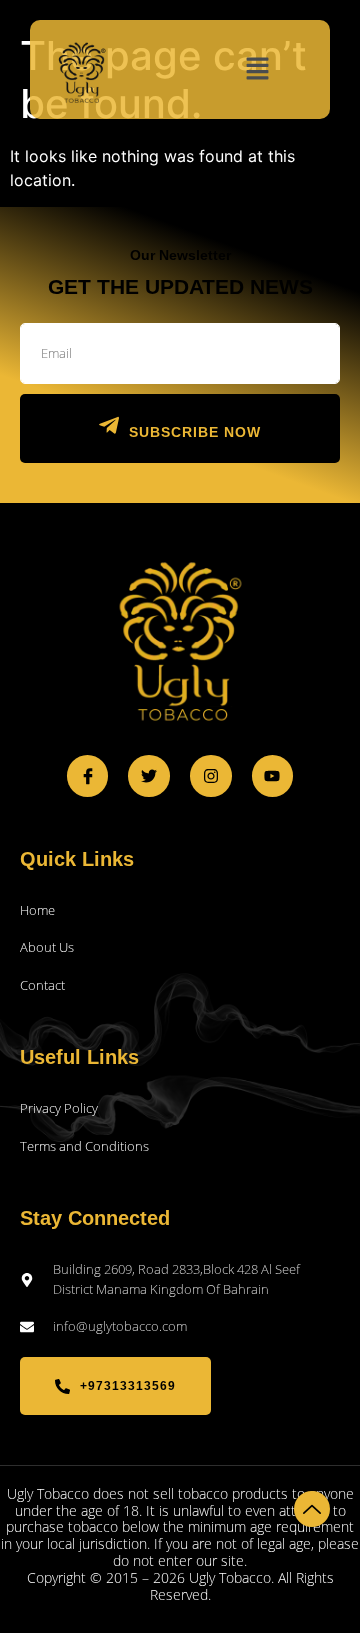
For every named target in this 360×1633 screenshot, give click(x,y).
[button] (258, 69)
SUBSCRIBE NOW (195, 432)
